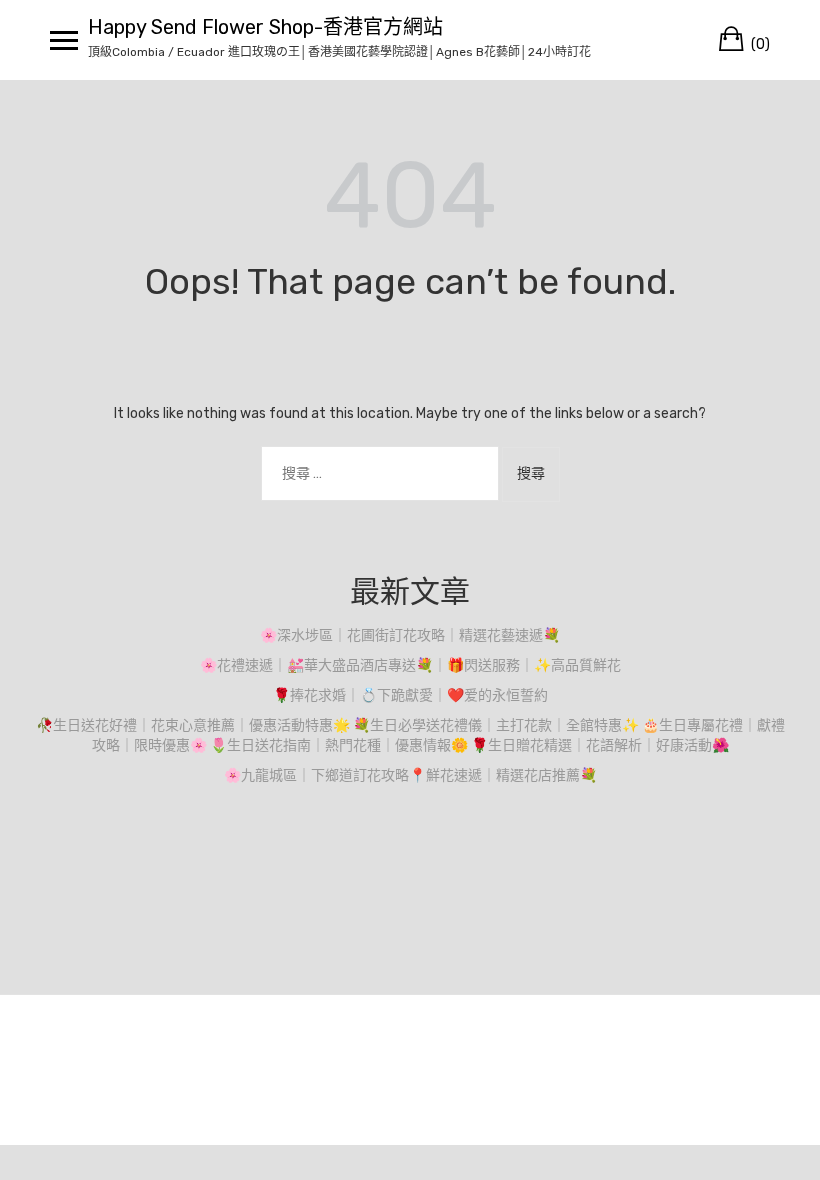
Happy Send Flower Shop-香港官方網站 (265, 27)
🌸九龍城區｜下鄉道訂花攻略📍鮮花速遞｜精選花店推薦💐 (410, 775)
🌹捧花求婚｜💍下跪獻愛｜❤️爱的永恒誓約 (410, 695)
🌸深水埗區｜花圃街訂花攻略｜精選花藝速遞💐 (410, 635)
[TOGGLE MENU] (64, 40)
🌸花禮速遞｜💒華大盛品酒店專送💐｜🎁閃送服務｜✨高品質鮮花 (410, 665)
